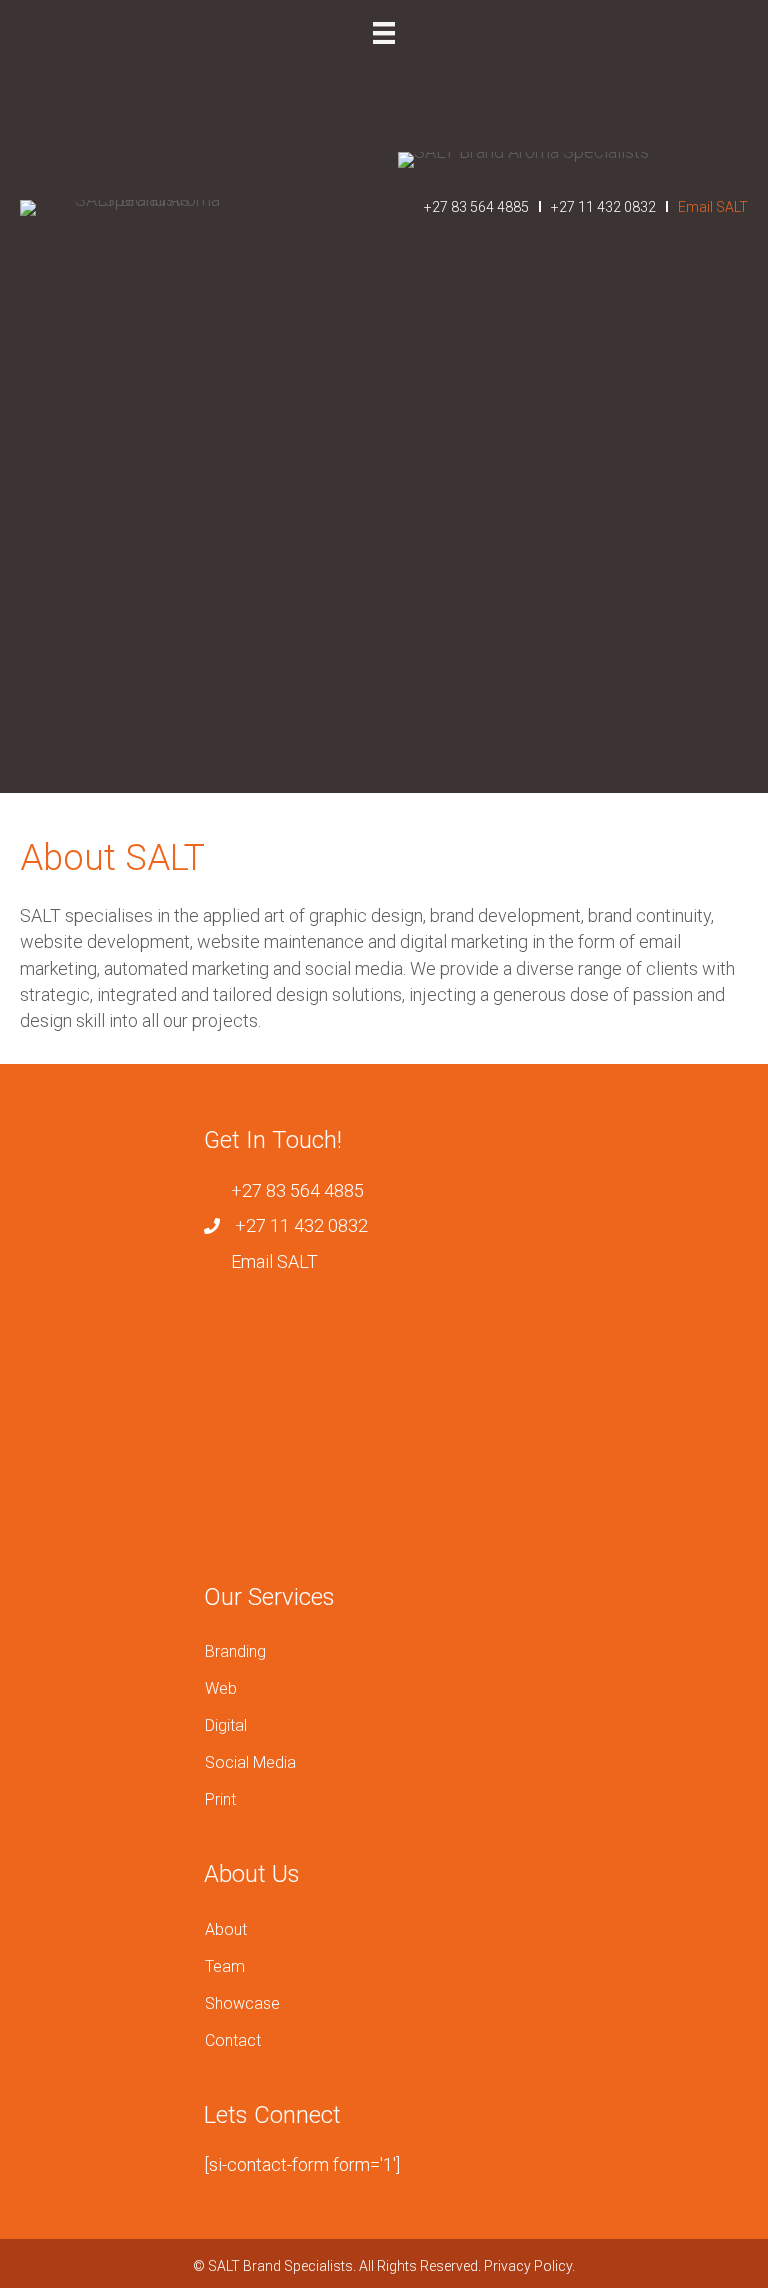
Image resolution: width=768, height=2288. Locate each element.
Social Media (250, 1762)
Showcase (242, 2003)
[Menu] (384, 33)
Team (225, 1966)
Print (220, 1799)
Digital (226, 1725)
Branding (235, 1651)
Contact (233, 2040)
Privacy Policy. (529, 2266)
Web (221, 1688)
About (226, 1929)
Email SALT (711, 207)
